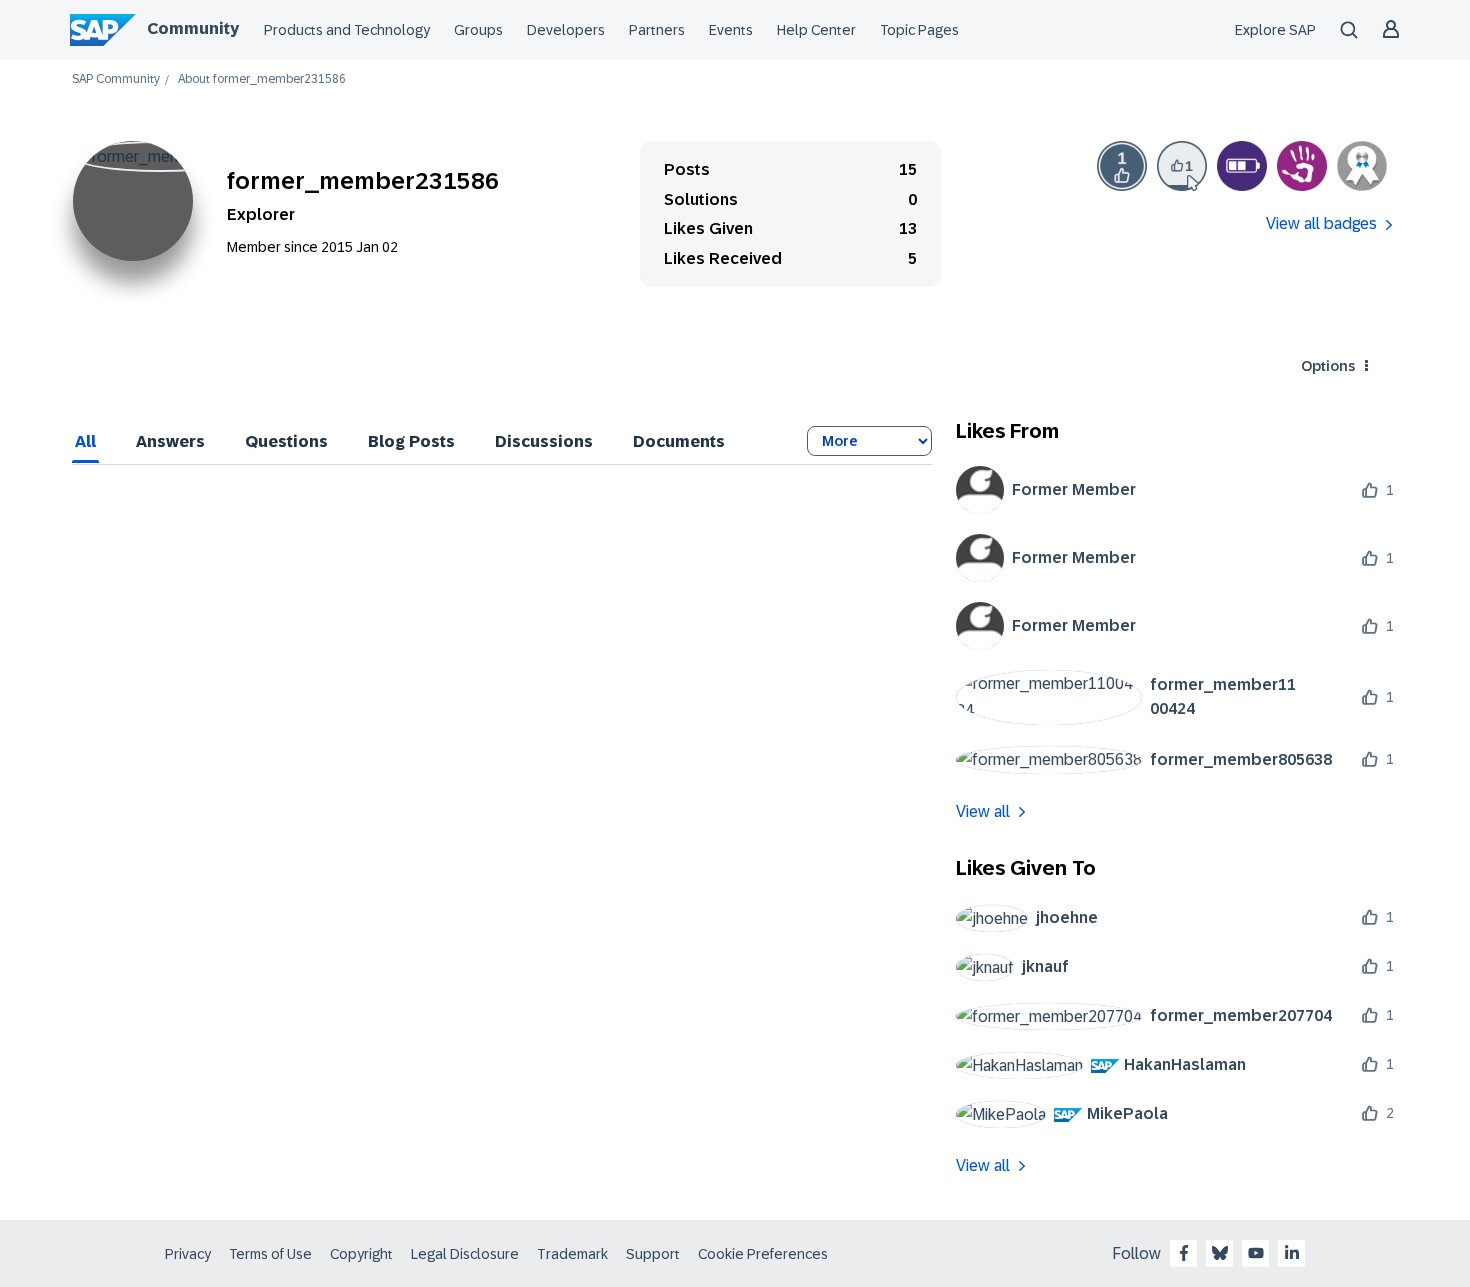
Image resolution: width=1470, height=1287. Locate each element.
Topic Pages (919, 30)
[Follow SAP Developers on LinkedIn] (1292, 1253)
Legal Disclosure (465, 1254)
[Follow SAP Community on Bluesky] (1220, 1253)
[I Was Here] (1302, 166)
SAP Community (116, 79)
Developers (566, 30)
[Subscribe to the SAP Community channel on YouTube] (1256, 1253)
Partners (657, 30)
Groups (478, 30)
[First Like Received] (1122, 166)
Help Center (816, 30)
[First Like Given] (1182, 166)
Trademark (572, 1254)
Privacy (188, 1254)
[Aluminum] (1362, 166)
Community (193, 28)
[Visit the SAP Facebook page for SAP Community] (1184, 1253)
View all (983, 811)
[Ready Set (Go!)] (1242, 166)
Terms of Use (270, 1254)
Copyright (361, 1254)
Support (653, 1254)
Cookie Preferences (763, 1254)
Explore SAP (1275, 30)
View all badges (1321, 223)
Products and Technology (347, 30)
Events (731, 30)
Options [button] (1328, 366)
